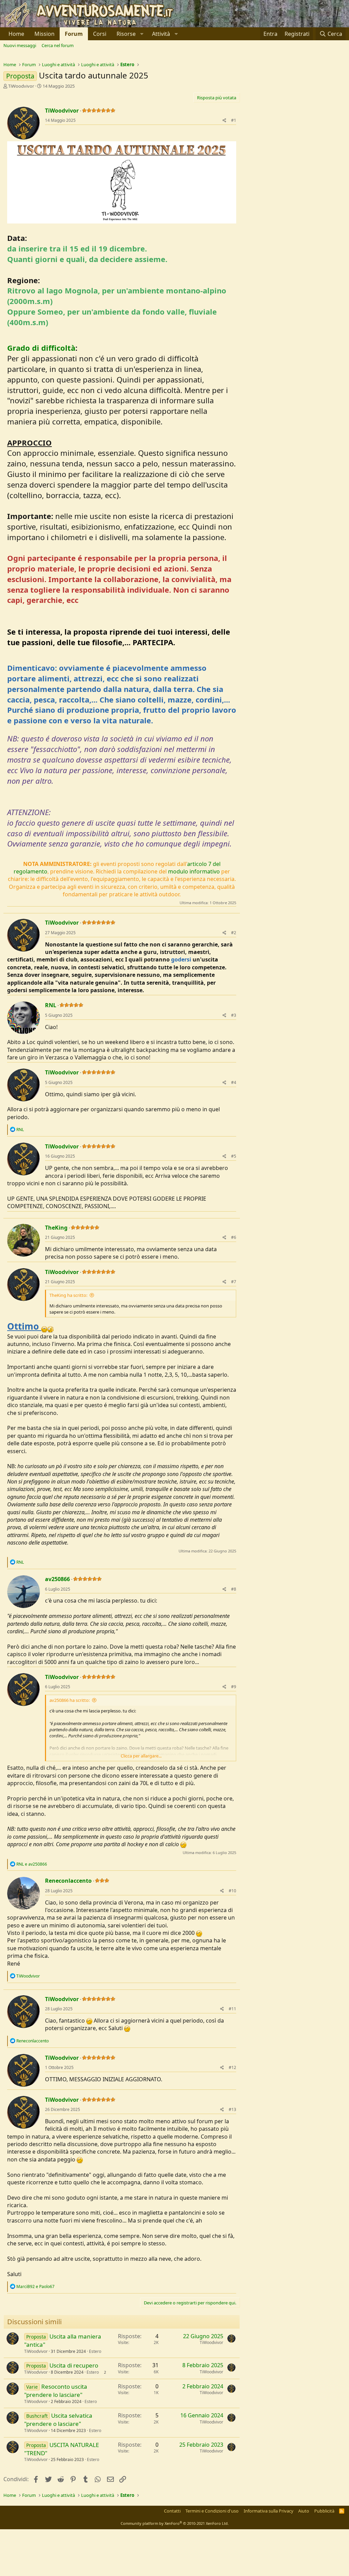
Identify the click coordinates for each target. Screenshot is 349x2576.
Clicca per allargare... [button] (141, 1756)
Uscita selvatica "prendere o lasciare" (58, 2420)
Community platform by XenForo (175, 2523)
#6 (234, 1237)
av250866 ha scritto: (70, 1700)
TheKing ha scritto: (68, 1295)
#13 (232, 2109)
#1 (234, 120)
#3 (234, 1015)
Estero (95, 2351)
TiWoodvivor (21, 86)
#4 (234, 1082)
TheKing (56, 1228)
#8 (234, 1589)
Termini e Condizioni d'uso (212, 2511)
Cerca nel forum (58, 45)
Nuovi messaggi (20, 45)
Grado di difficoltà (41, 348)
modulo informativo (194, 871)
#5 (234, 1156)
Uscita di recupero (74, 2365)
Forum (74, 34)
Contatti (172, 2511)
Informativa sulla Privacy (269, 2511)
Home (16, 34)
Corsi (100, 34)
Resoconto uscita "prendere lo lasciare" (56, 2391)
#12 (232, 2067)
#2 (234, 933)
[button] (129, 34)
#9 (234, 1687)
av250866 (57, 1579)
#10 (232, 1891)
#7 (234, 1282)
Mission (44, 34)
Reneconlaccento (68, 1881)
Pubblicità (324, 2511)
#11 (232, 2009)
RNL (51, 1005)
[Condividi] (224, 121)
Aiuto (304, 2511)
